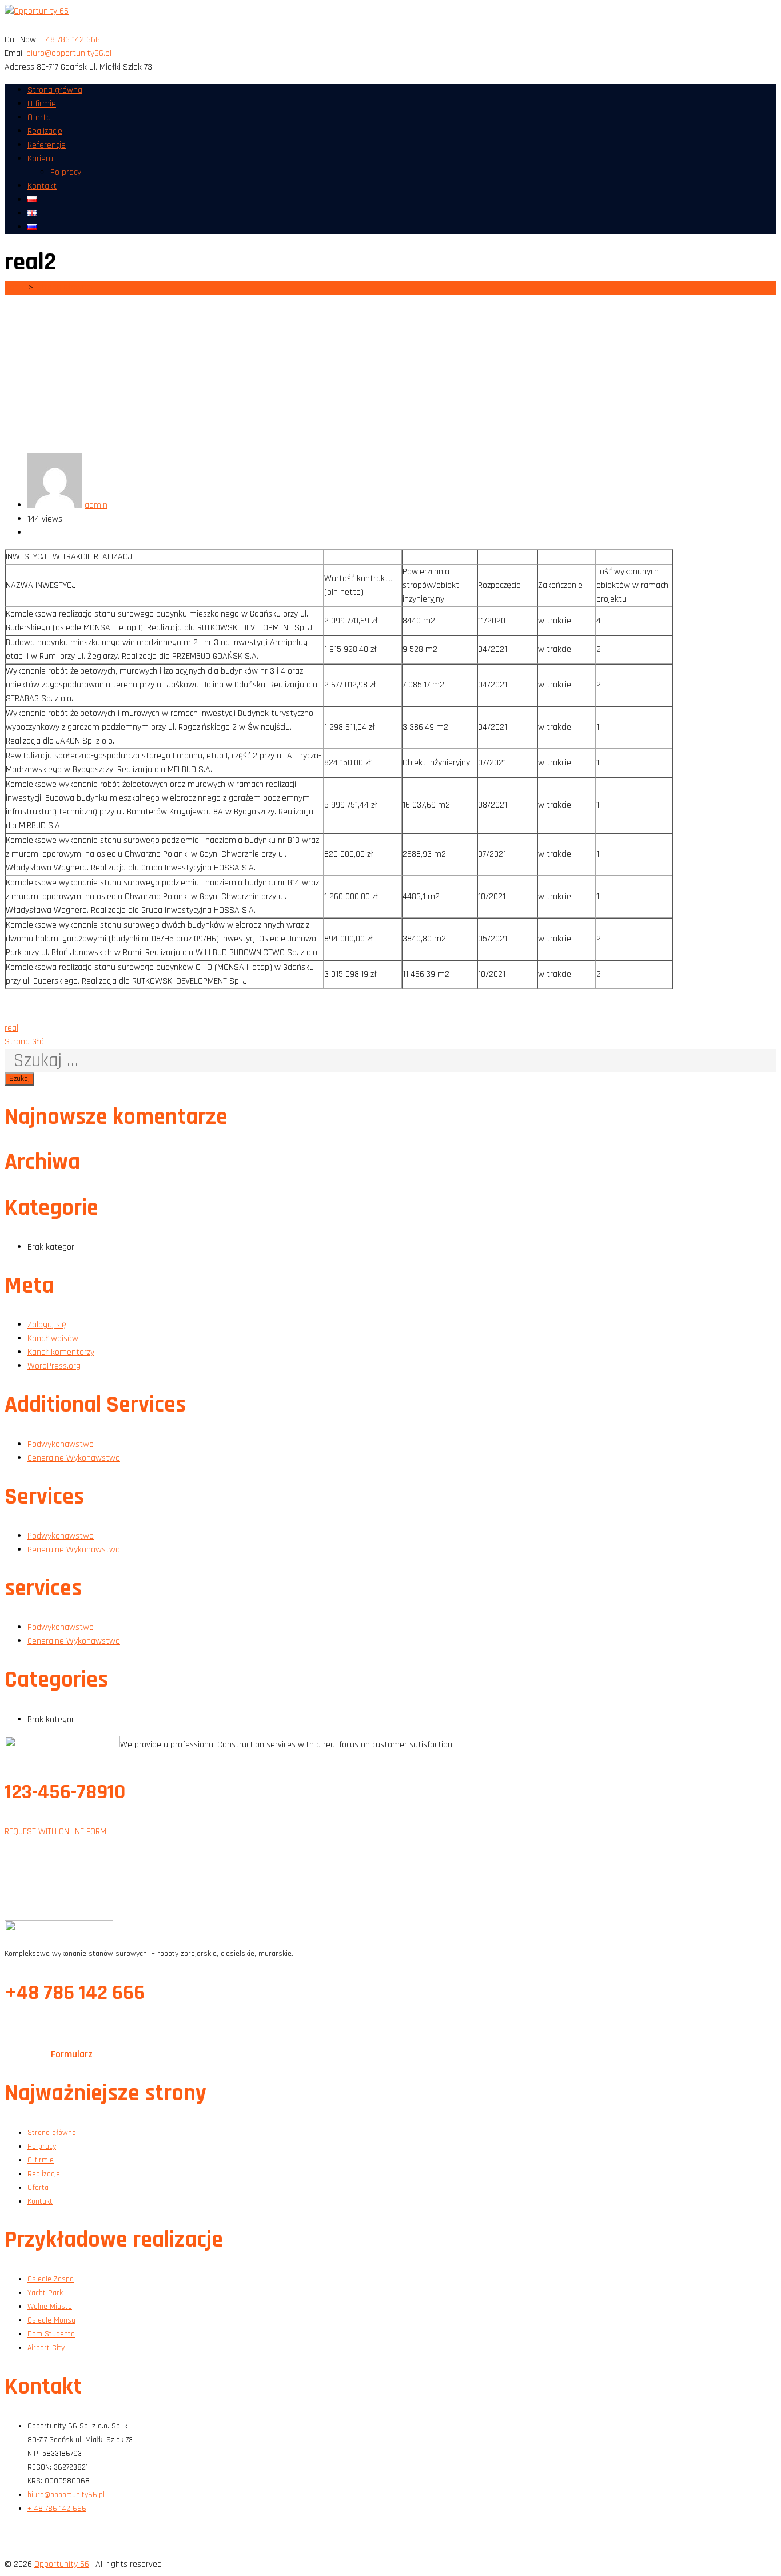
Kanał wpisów (53, 1339)
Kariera (40, 159)
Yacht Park (45, 2293)
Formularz (72, 2054)
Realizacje (45, 131)
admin (96, 505)
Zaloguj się (47, 1325)
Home (15, 287)
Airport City (46, 2348)
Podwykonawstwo (61, 1444)
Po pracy (66, 172)
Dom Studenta (51, 2334)
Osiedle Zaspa (51, 2279)
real (11, 1028)
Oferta (39, 118)
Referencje (47, 145)
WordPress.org (54, 1366)
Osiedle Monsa (51, 2320)
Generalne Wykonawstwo (74, 1458)
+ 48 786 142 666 (69, 40)
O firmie (42, 104)
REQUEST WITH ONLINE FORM (55, 1832)
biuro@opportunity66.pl (69, 53)
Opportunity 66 (62, 2564)
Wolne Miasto (50, 2307)
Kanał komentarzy (61, 1352)
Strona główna (55, 90)
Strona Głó (24, 1042)
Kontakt (42, 186)
